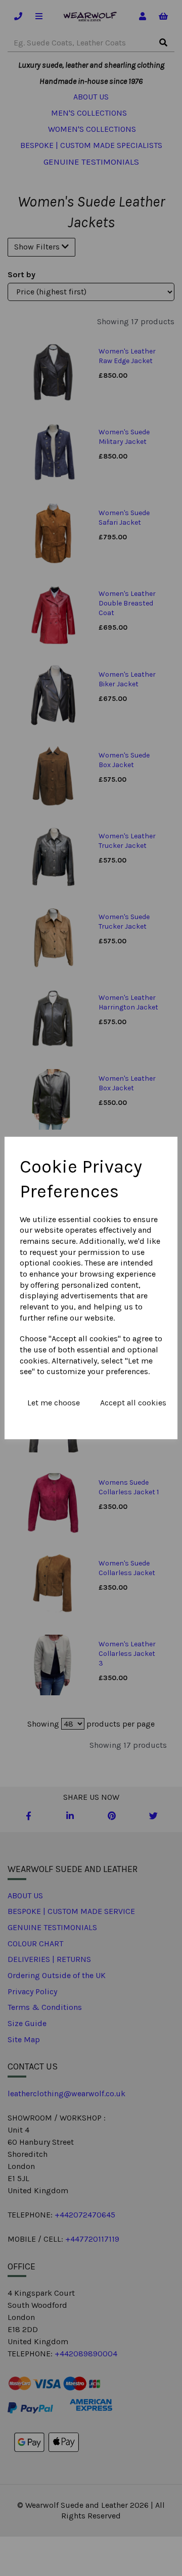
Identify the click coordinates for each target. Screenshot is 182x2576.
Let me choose (54, 1403)
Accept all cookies (133, 1403)
